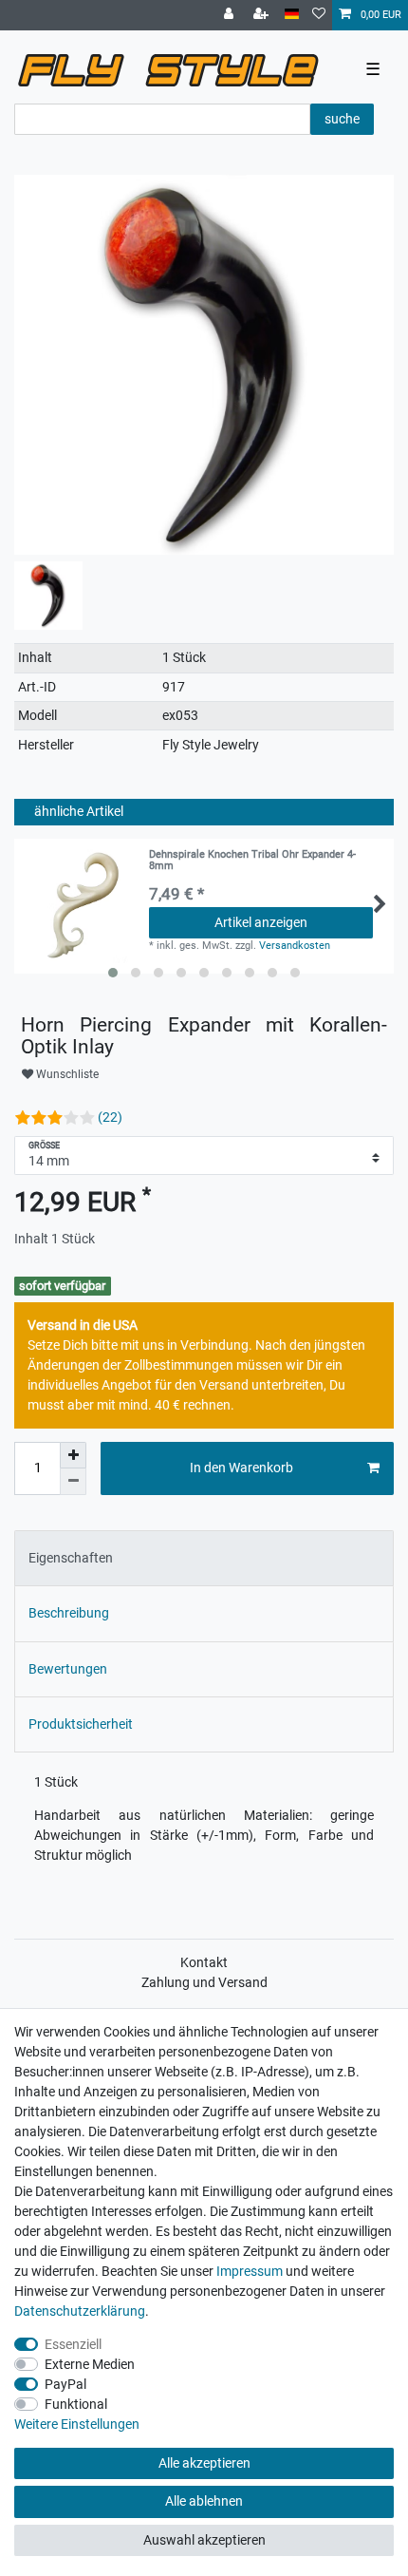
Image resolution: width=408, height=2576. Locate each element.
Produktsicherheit (81, 1724)
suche (342, 119)
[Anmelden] (231, 15)
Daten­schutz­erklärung (80, 2311)
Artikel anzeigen (261, 922)
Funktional (76, 2404)
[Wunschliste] (319, 15)
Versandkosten (295, 946)
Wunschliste (66, 1074)
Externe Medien (90, 2364)
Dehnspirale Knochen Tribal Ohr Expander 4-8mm (252, 861)
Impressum (250, 2271)
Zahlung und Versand (204, 1982)
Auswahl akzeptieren (204, 2540)
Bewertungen (68, 1669)
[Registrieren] (263, 15)
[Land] (292, 15)
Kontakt (204, 1962)
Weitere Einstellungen (77, 2424)
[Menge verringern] (73, 1482)
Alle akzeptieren (204, 2463)
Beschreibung (69, 1613)
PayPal (65, 2384)
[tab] (204, 1558)
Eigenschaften (71, 1558)
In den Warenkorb (241, 1468)
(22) (110, 1117)
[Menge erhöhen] (73, 1455)
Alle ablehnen (204, 2501)
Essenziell (73, 2344)
